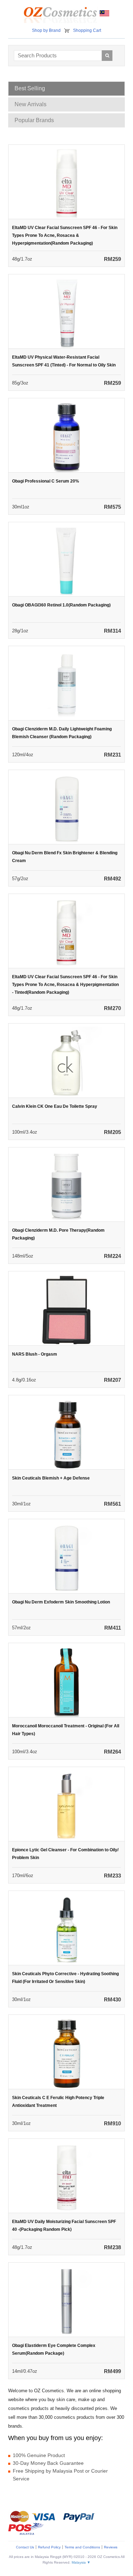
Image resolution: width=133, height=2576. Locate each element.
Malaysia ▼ (81, 2562)
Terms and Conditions (82, 2547)
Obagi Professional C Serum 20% (46, 481)
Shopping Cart (87, 30)
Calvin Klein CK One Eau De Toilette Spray (55, 1106)
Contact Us (25, 2547)
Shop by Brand (46, 30)
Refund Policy (49, 2547)
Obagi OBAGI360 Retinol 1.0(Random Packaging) (61, 605)
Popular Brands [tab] (34, 120)
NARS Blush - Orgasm (35, 1354)
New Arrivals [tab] (31, 104)
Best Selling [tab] (30, 88)
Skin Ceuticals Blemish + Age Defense (51, 1478)
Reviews (111, 2547)
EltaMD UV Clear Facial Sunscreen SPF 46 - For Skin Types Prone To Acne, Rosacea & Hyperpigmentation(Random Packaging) (65, 235)
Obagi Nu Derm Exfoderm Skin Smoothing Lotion (61, 1602)
